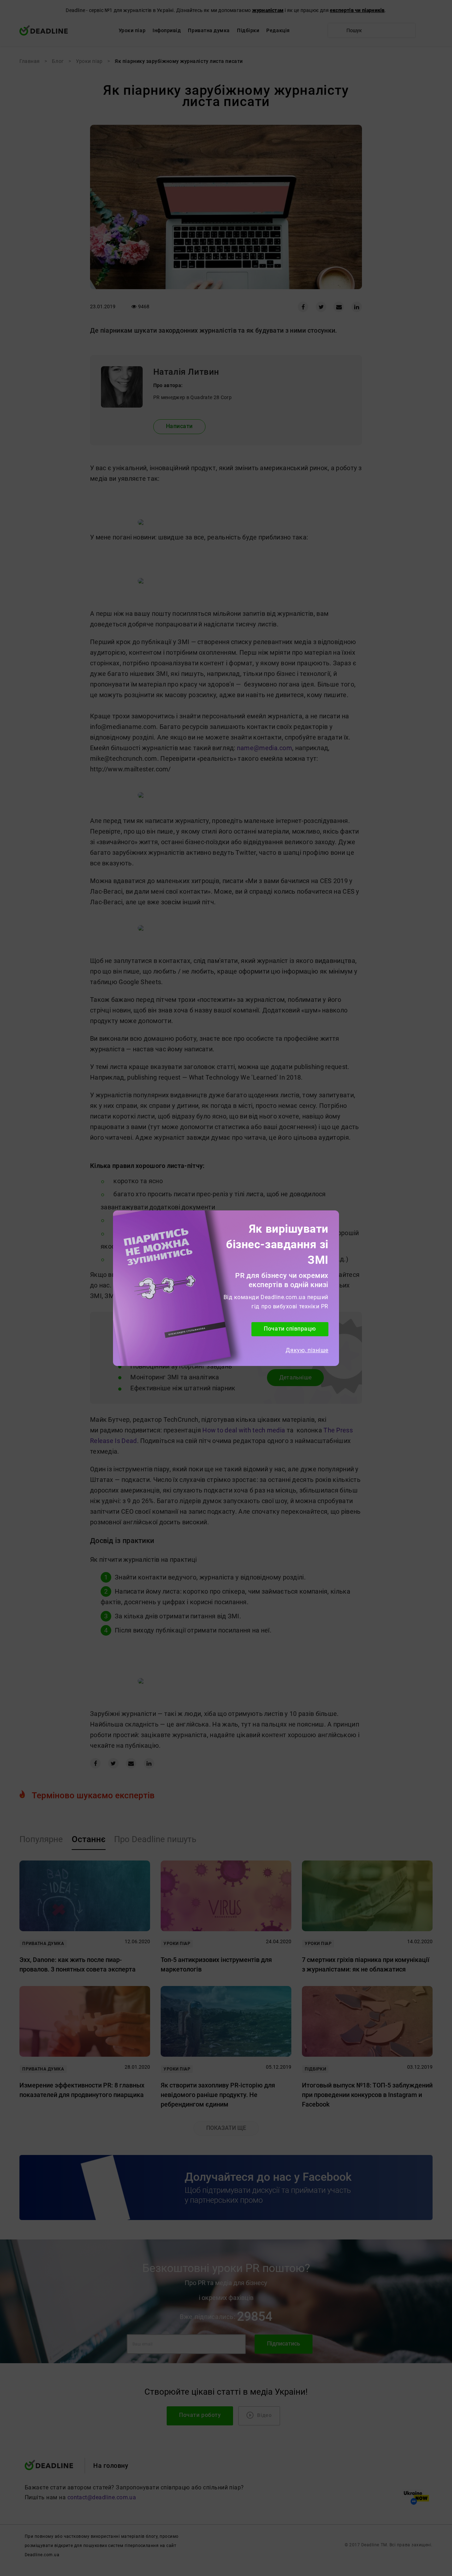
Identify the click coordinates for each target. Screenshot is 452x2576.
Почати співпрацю (290, 1329)
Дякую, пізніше (307, 1350)
